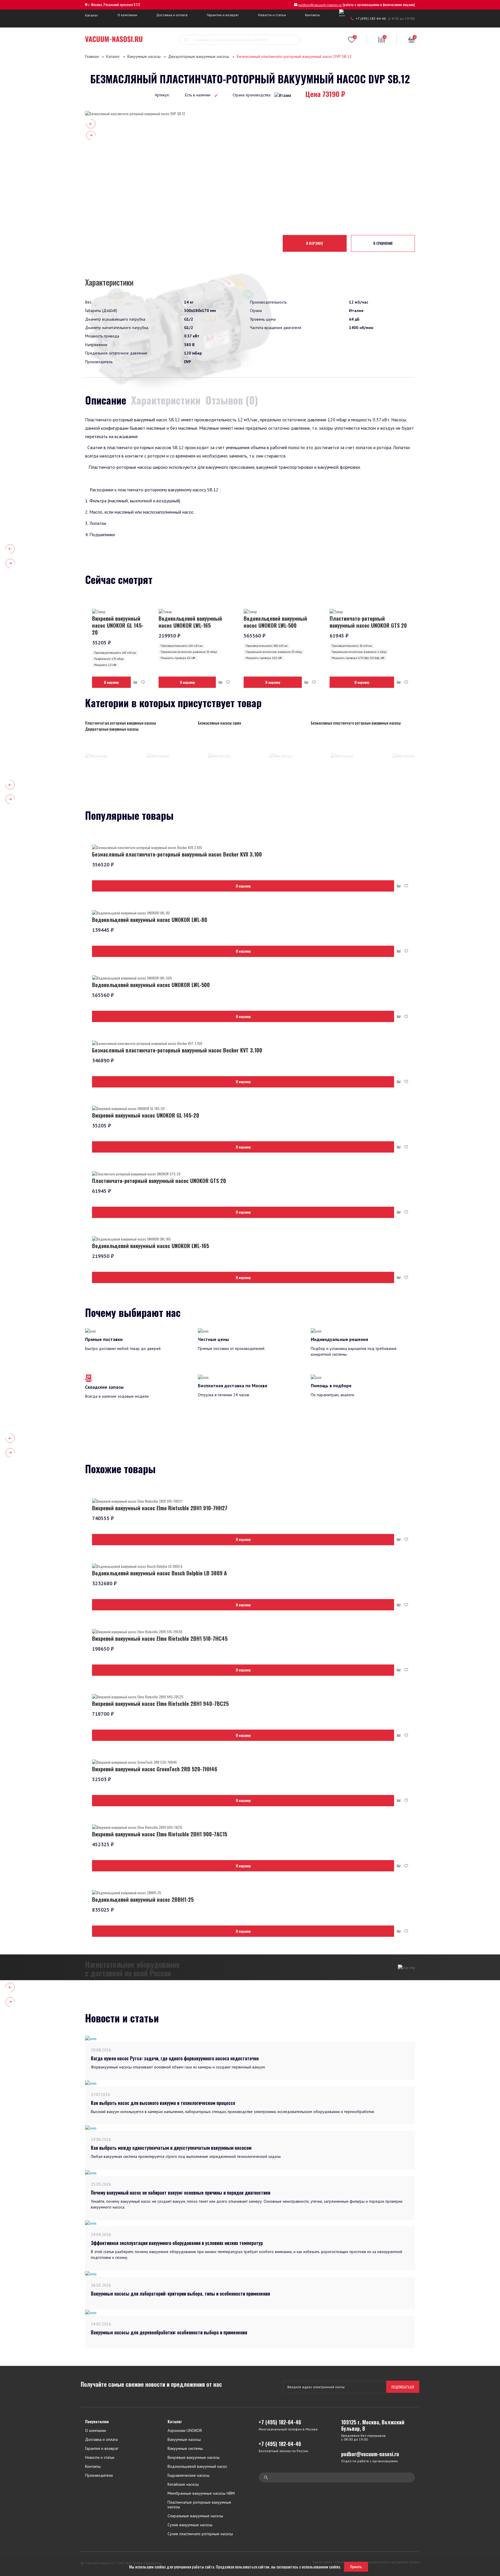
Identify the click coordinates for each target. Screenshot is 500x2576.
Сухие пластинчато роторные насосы (200, 2534)
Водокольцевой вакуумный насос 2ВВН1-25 (143, 1899)
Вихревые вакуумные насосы (194, 2458)
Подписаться (403, 2387)
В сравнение (383, 243)
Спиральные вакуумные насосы (195, 2516)
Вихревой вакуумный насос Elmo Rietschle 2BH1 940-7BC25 (160, 1704)
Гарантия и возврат (102, 2449)
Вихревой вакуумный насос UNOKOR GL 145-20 (118, 625)
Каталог (92, 15)
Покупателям (97, 2422)
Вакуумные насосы (144, 56)
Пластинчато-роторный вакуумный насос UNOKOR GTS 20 (368, 622)
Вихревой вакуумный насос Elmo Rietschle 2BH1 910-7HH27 (160, 1508)
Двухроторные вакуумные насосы (199, 56)
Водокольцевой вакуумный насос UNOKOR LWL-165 (190, 622)
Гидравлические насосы (189, 2475)
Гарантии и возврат (223, 15)
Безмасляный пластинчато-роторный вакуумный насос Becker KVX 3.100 (177, 854)
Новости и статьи (272, 15)
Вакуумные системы (185, 2449)
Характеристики (166, 400)
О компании (127, 15)
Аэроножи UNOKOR (185, 2431)
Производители (99, 2475)
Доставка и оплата (172, 15)
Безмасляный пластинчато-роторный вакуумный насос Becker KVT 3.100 (177, 1050)
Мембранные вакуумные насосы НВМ (201, 2493)
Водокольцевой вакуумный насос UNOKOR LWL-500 (275, 622)
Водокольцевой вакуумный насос (197, 2466)
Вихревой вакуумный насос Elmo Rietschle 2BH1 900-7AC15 (160, 1834)
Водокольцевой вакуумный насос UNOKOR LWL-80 (150, 920)
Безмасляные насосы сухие (219, 723)
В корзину (315, 243)
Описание (106, 400)
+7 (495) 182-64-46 (371, 18)
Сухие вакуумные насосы (190, 2525)
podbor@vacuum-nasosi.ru (320, 5)
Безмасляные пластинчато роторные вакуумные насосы (356, 723)
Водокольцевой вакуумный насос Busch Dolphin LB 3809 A (159, 1573)
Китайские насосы (183, 2484)
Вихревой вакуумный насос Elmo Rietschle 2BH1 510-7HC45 (160, 1638)
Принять (356, 2567)
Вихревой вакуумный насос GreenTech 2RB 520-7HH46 (155, 1769)
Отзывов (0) (232, 400)
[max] (343, 13)
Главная (92, 56)
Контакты (312, 15)
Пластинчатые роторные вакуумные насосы (121, 723)
